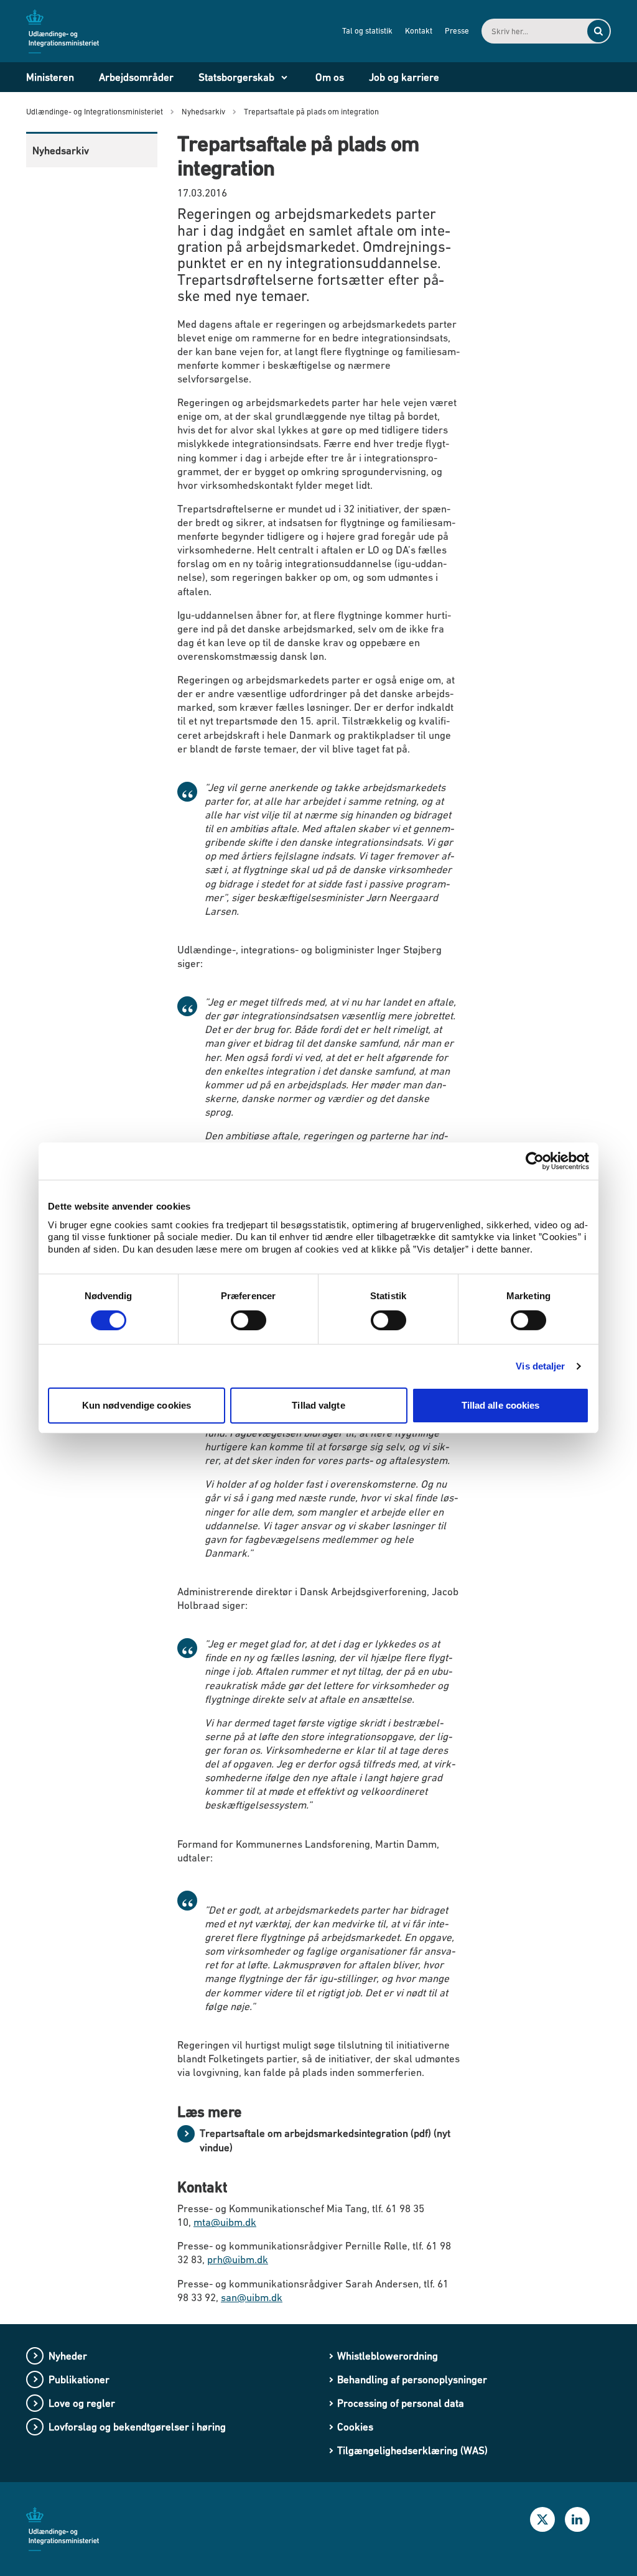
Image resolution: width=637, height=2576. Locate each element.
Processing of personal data (401, 2403)
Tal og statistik (367, 31)
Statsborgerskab (236, 77)
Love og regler (82, 2403)
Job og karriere (404, 77)
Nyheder (68, 2356)
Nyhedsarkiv (61, 151)
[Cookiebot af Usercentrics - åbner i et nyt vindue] (535, 1161)
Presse (457, 31)
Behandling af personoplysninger (412, 2379)
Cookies (355, 2427)
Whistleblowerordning (388, 2356)
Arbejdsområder (136, 77)
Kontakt (419, 31)
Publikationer (79, 2379)
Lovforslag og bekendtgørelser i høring (137, 2427)
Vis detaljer (540, 1366)
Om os (330, 77)
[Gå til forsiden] (70, 30)
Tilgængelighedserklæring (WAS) (412, 2450)
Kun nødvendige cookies (137, 1405)
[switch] (249, 1320)
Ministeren (50, 77)
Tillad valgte (318, 1405)
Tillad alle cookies (501, 1405)
